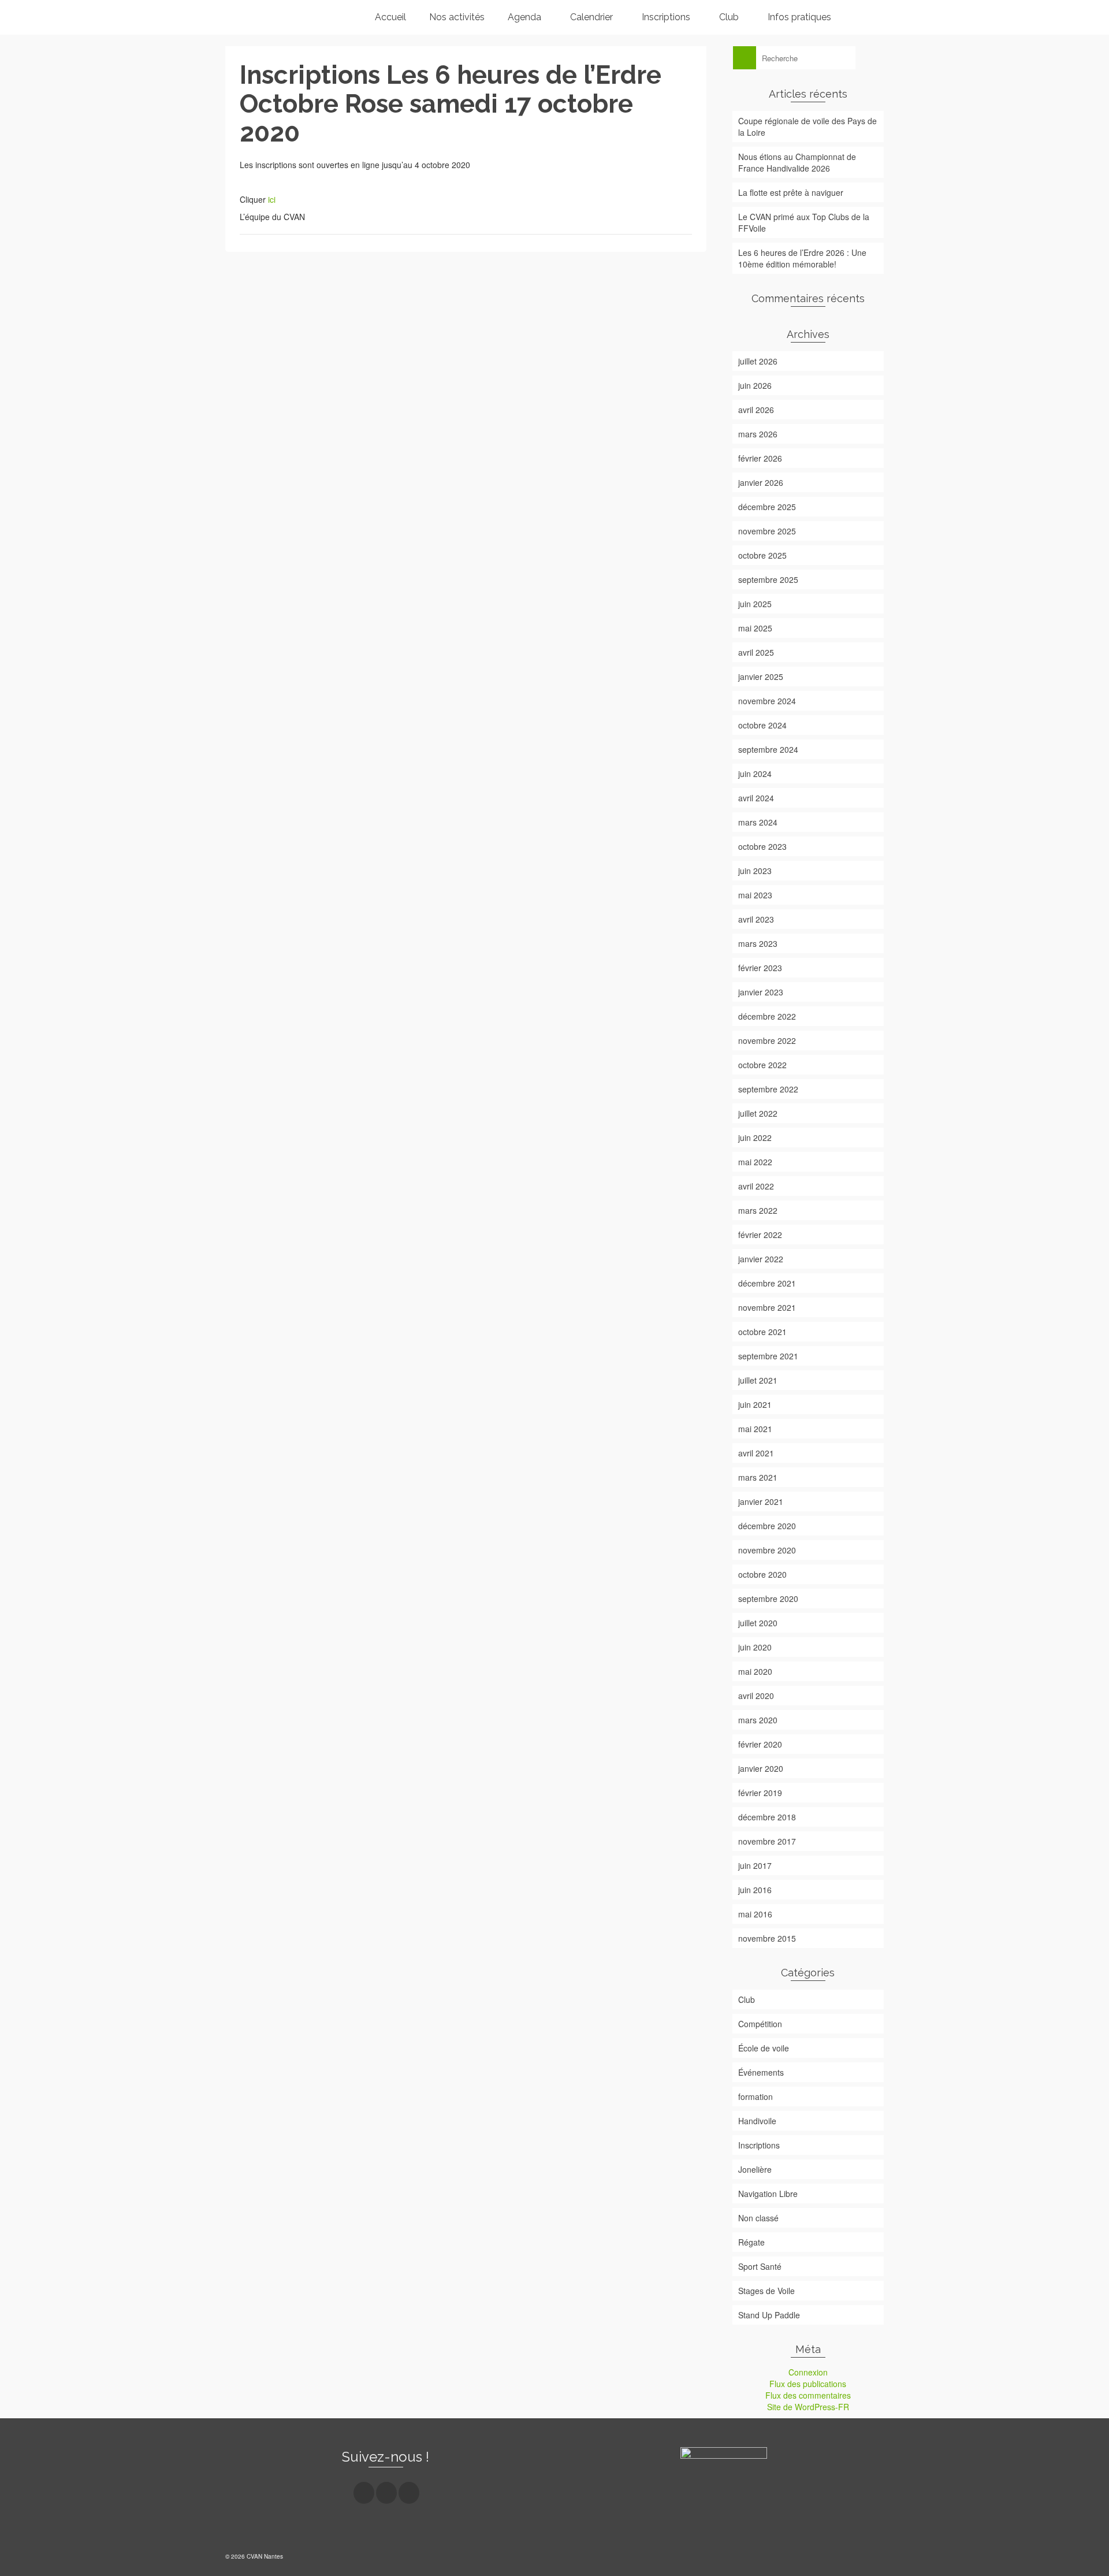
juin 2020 (755, 1647)
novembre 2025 (767, 531)
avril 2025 (756, 652)
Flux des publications (808, 2384)
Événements (761, 2072)
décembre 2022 (767, 1016)
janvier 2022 (761, 1259)
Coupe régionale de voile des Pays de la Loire (807, 127)
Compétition (760, 2024)
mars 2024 (758, 822)
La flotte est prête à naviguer (791, 192)
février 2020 (760, 1744)
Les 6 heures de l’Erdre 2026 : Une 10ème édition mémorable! (802, 258)
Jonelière (755, 2169)
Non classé (758, 2218)
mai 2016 (755, 1914)
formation (756, 2097)
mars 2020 (758, 1720)
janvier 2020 (761, 1768)
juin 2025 (755, 604)
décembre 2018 (767, 1817)
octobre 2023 (762, 846)
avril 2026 (756, 410)
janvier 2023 (761, 992)
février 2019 (760, 1793)
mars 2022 (758, 1210)
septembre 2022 (768, 1089)
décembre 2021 (767, 1283)
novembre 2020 (767, 1550)
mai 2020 (755, 1671)
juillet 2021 (758, 1380)
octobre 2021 (762, 1332)
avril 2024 (756, 798)
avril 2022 (756, 1186)
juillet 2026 (758, 361)
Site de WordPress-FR (808, 2407)
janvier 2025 (761, 676)
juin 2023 (755, 871)
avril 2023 (756, 919)
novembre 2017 (767, 1841)
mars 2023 (758, 943)
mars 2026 (758, 434)
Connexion (808, 2372)
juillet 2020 (758, 1623)
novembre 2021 (767, 1307)
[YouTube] (409, 2493)
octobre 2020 (762, 1574)
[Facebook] (364, 2493)
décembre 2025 (767, 507)
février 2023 (760, 968)
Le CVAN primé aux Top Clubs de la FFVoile (804, 222)
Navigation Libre (768, 2194)
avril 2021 (756, 1453)
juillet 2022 (758, 1113)
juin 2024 (755, 774)
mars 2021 (758, 1477)
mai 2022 (755, 1162)
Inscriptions (759, 2145)
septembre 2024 (768, 749)
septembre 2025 (768, 579)
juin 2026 (755, 385)
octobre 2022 (762, 1065)
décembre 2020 (767, 1526)
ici (272, 199)
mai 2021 (755, 1429)
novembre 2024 (767, 701)
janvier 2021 (761, 1501)
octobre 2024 (762, 725)
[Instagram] (386, 2493)
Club (747, 1999)
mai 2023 (755, 895)
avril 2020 (756, 1696)
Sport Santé (760, 2266)
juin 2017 (755, 1865)
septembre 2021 (768, 1356)
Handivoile (757, 2121)
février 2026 (760, 458)
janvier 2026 (761, 482)
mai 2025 (755, 628)
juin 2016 (755, 1890)
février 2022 (760, 1235)
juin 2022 (755, 1138)
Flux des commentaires (808, 2395)
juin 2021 (755, 1404)
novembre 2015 (767, 1938)
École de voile (764, 2048)
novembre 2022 (767, 1040)
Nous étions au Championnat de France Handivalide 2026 (797, 162)
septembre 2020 (768, 1599)
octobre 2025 (762, 555)
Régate (751, 2242)
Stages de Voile (766, 2291)
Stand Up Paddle (769, 2315)
